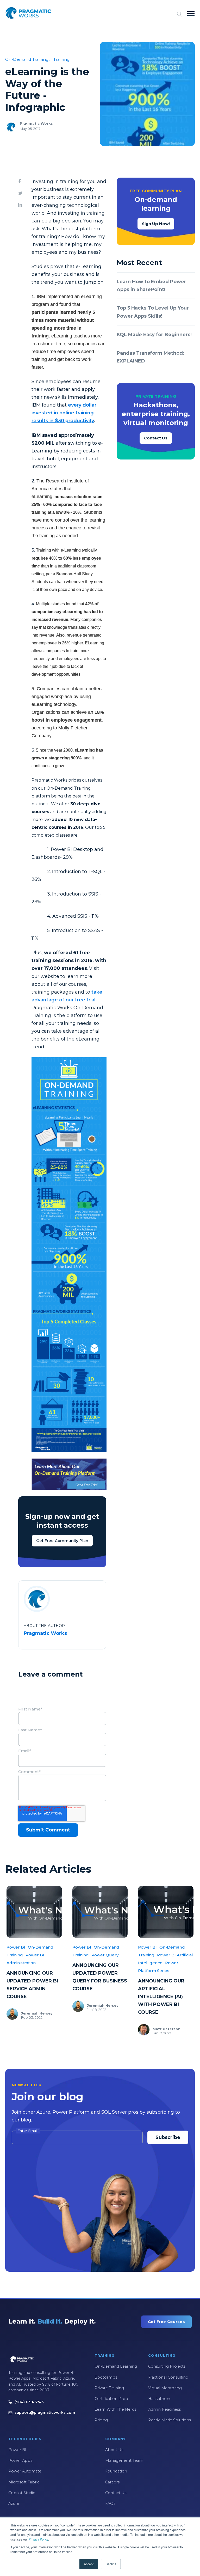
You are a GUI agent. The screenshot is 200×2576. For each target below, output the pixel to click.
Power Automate (25, 2471)
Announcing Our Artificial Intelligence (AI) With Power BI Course (161, 1997)
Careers (112, 2482)
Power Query (105, 1955)
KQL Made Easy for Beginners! (154, 335)
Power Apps (20, 2460)
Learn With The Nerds (115, 2409)
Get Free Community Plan (62, 1541)
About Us (114, 2450)
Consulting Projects (167, 2366)
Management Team (124, 2460)
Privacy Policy (38, 2539)
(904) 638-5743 (29, 2402)
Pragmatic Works (36, 123)
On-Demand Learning (116, 2366)
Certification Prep (111, 2399)
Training (62, 59)
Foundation (116, 2471)
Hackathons (160, 2399)
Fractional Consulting (168, 2377)
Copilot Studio (22, 2493)
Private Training (109, 2388)
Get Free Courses (166, 2322)
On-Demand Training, (27, 59)
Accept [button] (89, 2564)
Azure (14, 2504)
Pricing (101, 2420)
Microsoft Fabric (24, 2482)
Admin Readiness (164, 2409)
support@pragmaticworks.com (45, 2412)
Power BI (16, 1947)
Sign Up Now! (156, 224)
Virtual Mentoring (165, 2388)
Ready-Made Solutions (170, 2420)
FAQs (110, 2504)
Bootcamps (106, 2377)
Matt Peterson (167, 2029)
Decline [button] (111, 2564)
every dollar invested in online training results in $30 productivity (64, 413)
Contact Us (156, 438)
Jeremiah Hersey (37, 2013)
